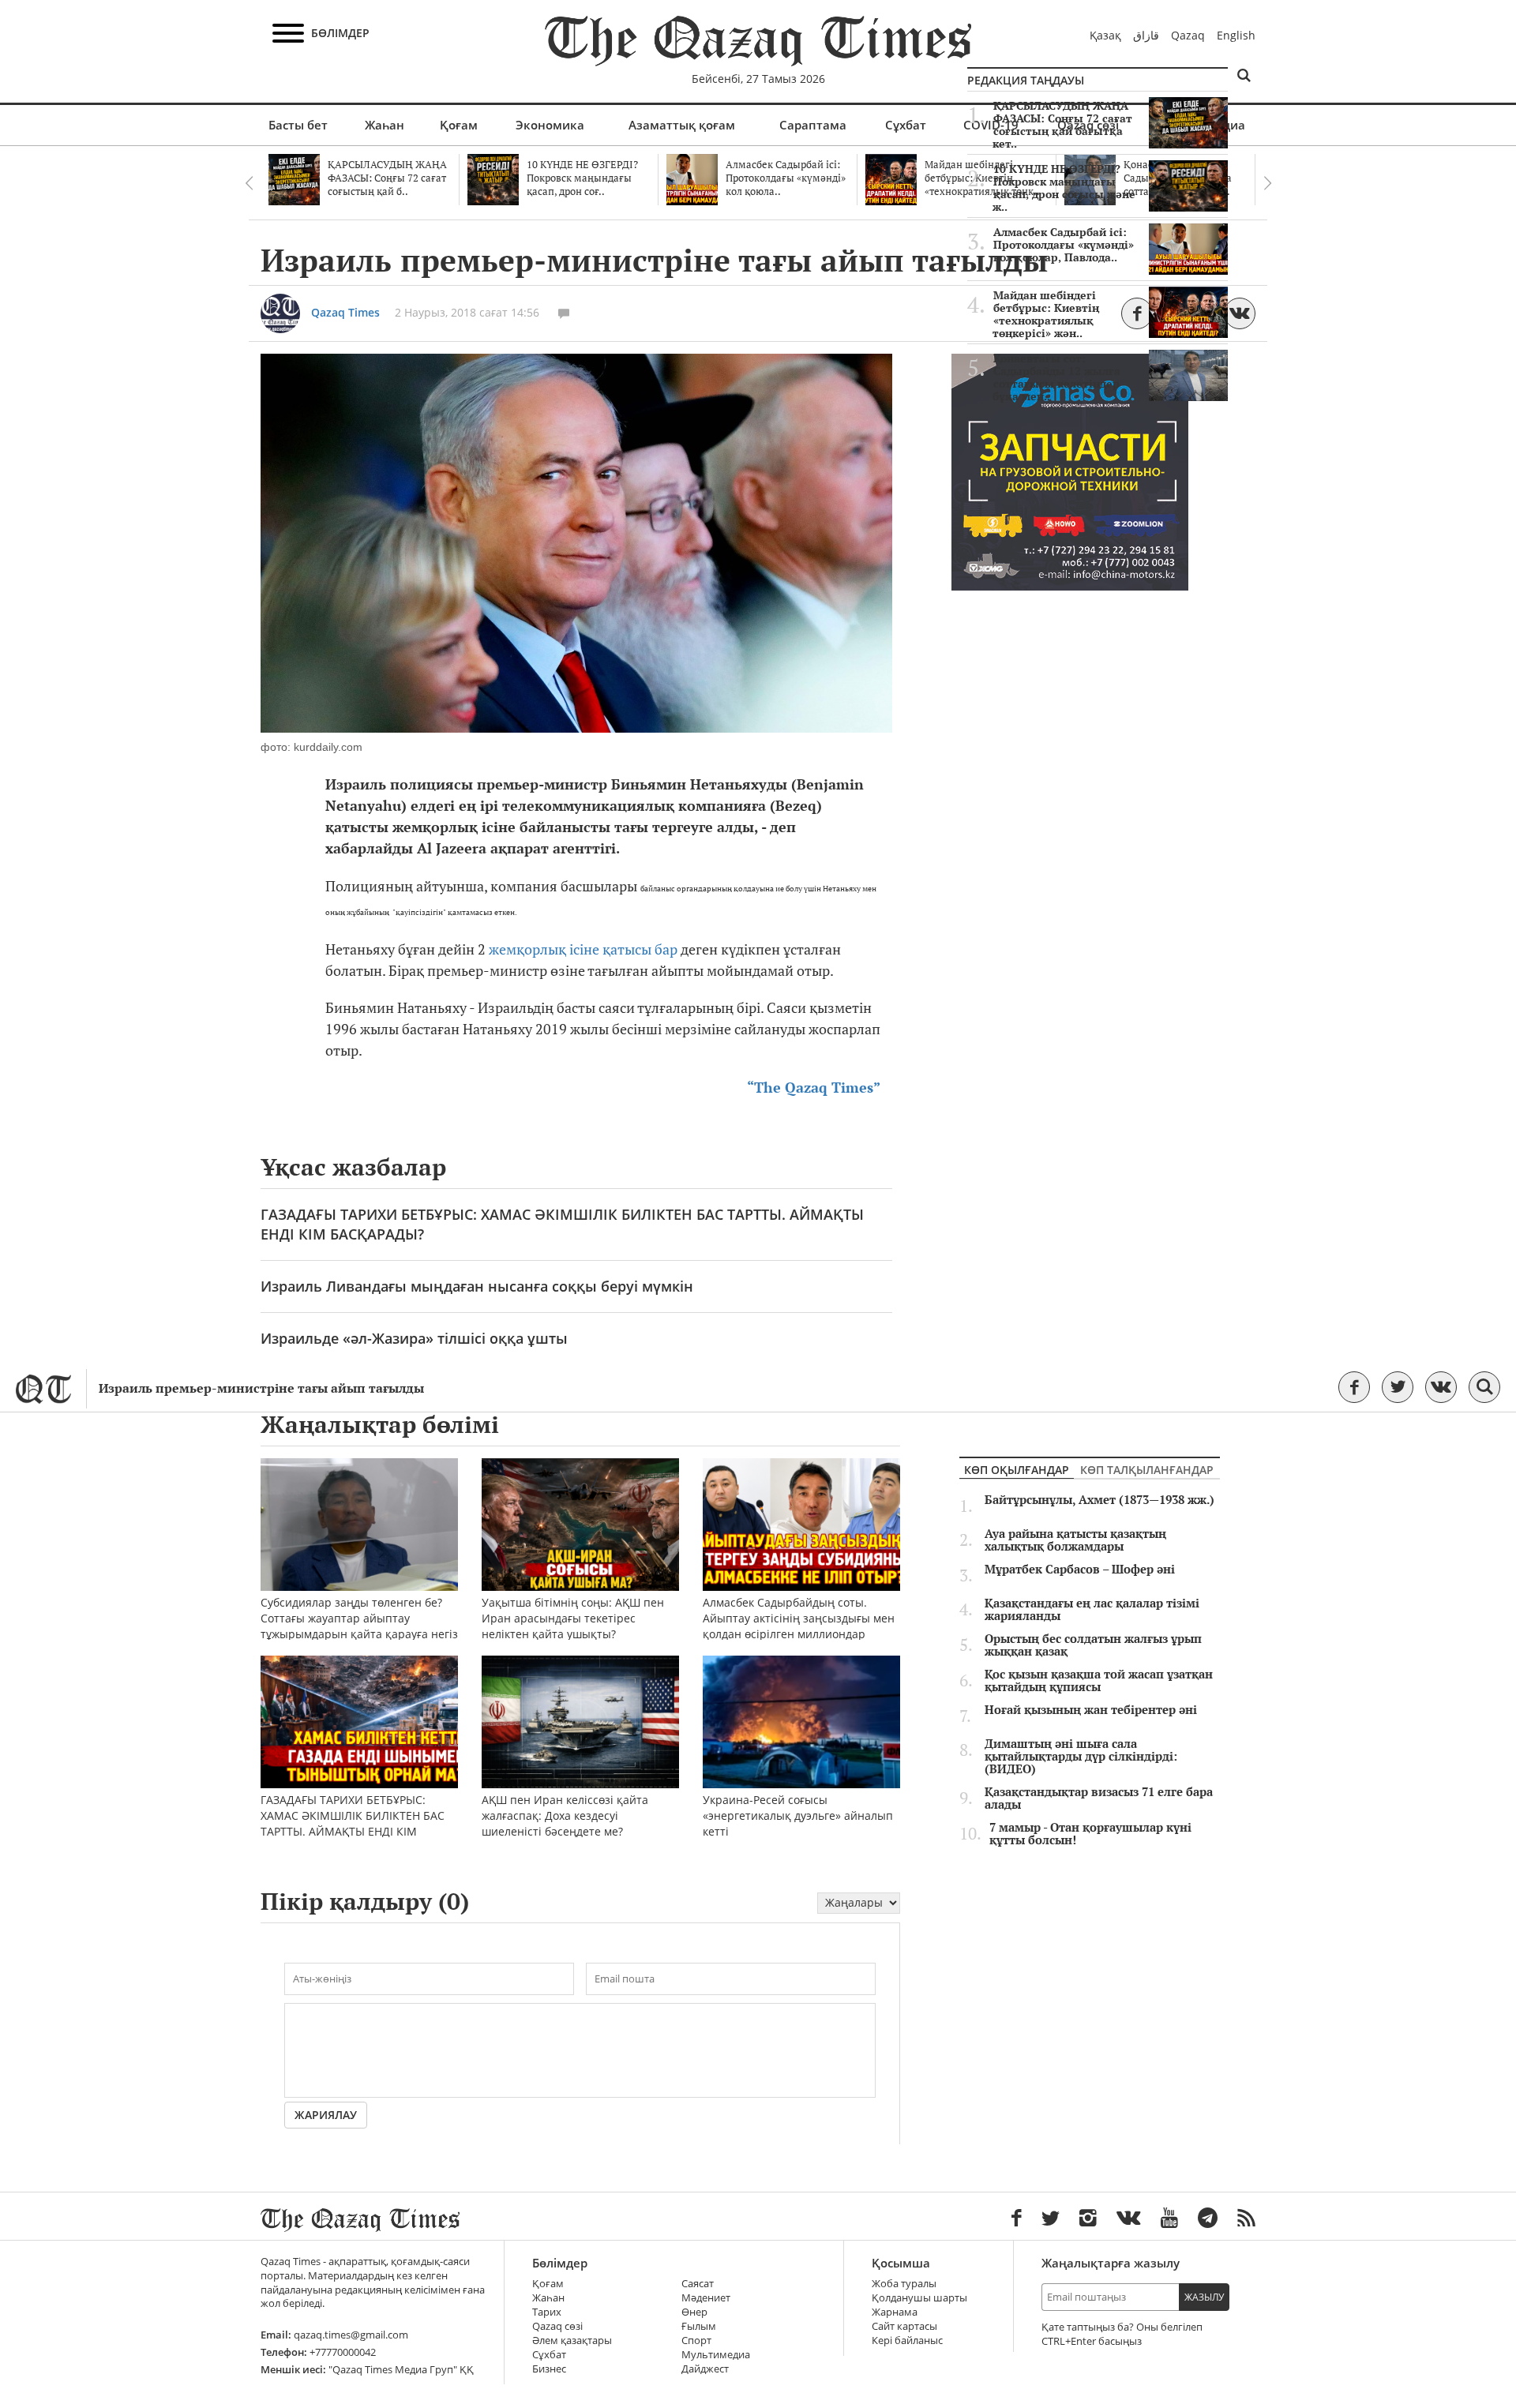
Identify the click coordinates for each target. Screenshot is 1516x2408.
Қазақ (1105, 35)
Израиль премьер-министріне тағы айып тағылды (261, 1388)
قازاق (1146, 35)
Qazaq (1188, 35)
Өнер (694, 2312)
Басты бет (298, 125)
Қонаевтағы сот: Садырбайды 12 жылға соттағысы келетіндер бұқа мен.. (1056, 377)
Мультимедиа (716, 2355)
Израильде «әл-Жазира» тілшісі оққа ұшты (414, 1338)
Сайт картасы (904, 2326)
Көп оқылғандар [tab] (1017, 1470)
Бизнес (549, 2369)
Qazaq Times (345, 312)
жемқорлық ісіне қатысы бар (583, 949)
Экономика (550, 125)
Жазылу (1204, 2297)
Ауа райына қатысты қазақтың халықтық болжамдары (1075, 1540)
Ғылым (699, 2326)
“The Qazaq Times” (814, 1088)
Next (1267, 183)
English (1236, 35)
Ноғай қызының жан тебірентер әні (1091, 1710)
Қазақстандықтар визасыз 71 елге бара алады (1099, 1798)
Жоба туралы (904, 2284)
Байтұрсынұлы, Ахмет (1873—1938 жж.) (1099, 1500)
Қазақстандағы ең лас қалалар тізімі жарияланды (1092, 1610)
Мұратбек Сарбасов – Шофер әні (1080, 1570)
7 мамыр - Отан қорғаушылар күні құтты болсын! (1090, 1834)
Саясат (698, 2284)
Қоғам (459, 125)
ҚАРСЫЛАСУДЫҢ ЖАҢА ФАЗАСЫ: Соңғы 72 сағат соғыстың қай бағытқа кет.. (1062, 125)
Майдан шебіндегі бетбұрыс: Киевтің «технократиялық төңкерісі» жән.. (1046, 314)
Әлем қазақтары (572, 2340)
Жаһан (385, 125)
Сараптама (813, 125)
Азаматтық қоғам (682, 125)
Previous (249, 183)
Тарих (547, 2312)
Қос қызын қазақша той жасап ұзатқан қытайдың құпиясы (1099, 1681)
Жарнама (895, 2312)
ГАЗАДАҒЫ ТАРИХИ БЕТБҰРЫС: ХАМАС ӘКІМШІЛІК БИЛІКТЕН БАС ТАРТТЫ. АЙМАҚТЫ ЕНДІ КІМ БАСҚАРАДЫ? (562, 1224)
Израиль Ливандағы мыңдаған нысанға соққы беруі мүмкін (477, 1286)
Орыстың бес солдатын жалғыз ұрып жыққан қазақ (1093, 1645)
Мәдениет (706, 2298)
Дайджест (705, 2369)
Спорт (696, 2340)
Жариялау (326, 2115)
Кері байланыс (907, 2340)
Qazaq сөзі (557, 2326)
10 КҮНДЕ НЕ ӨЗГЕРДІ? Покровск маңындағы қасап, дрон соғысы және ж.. (1064, 188)
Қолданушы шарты (919, 2298)
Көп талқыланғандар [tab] (1147, 1470)
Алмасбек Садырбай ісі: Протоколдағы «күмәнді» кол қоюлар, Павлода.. (1064, 245)
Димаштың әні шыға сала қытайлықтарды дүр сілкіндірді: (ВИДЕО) (1081, 1757)
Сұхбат (906, 125)
